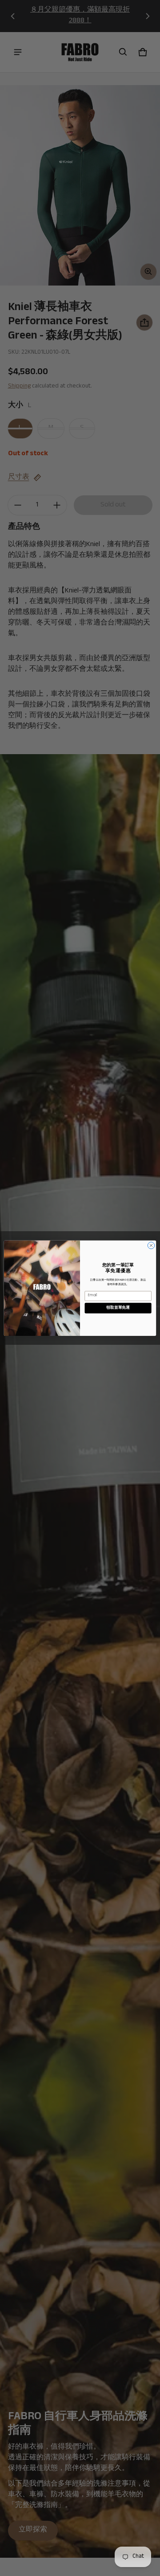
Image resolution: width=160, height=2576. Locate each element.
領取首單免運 (118, 1308)
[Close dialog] (151, 1245)
